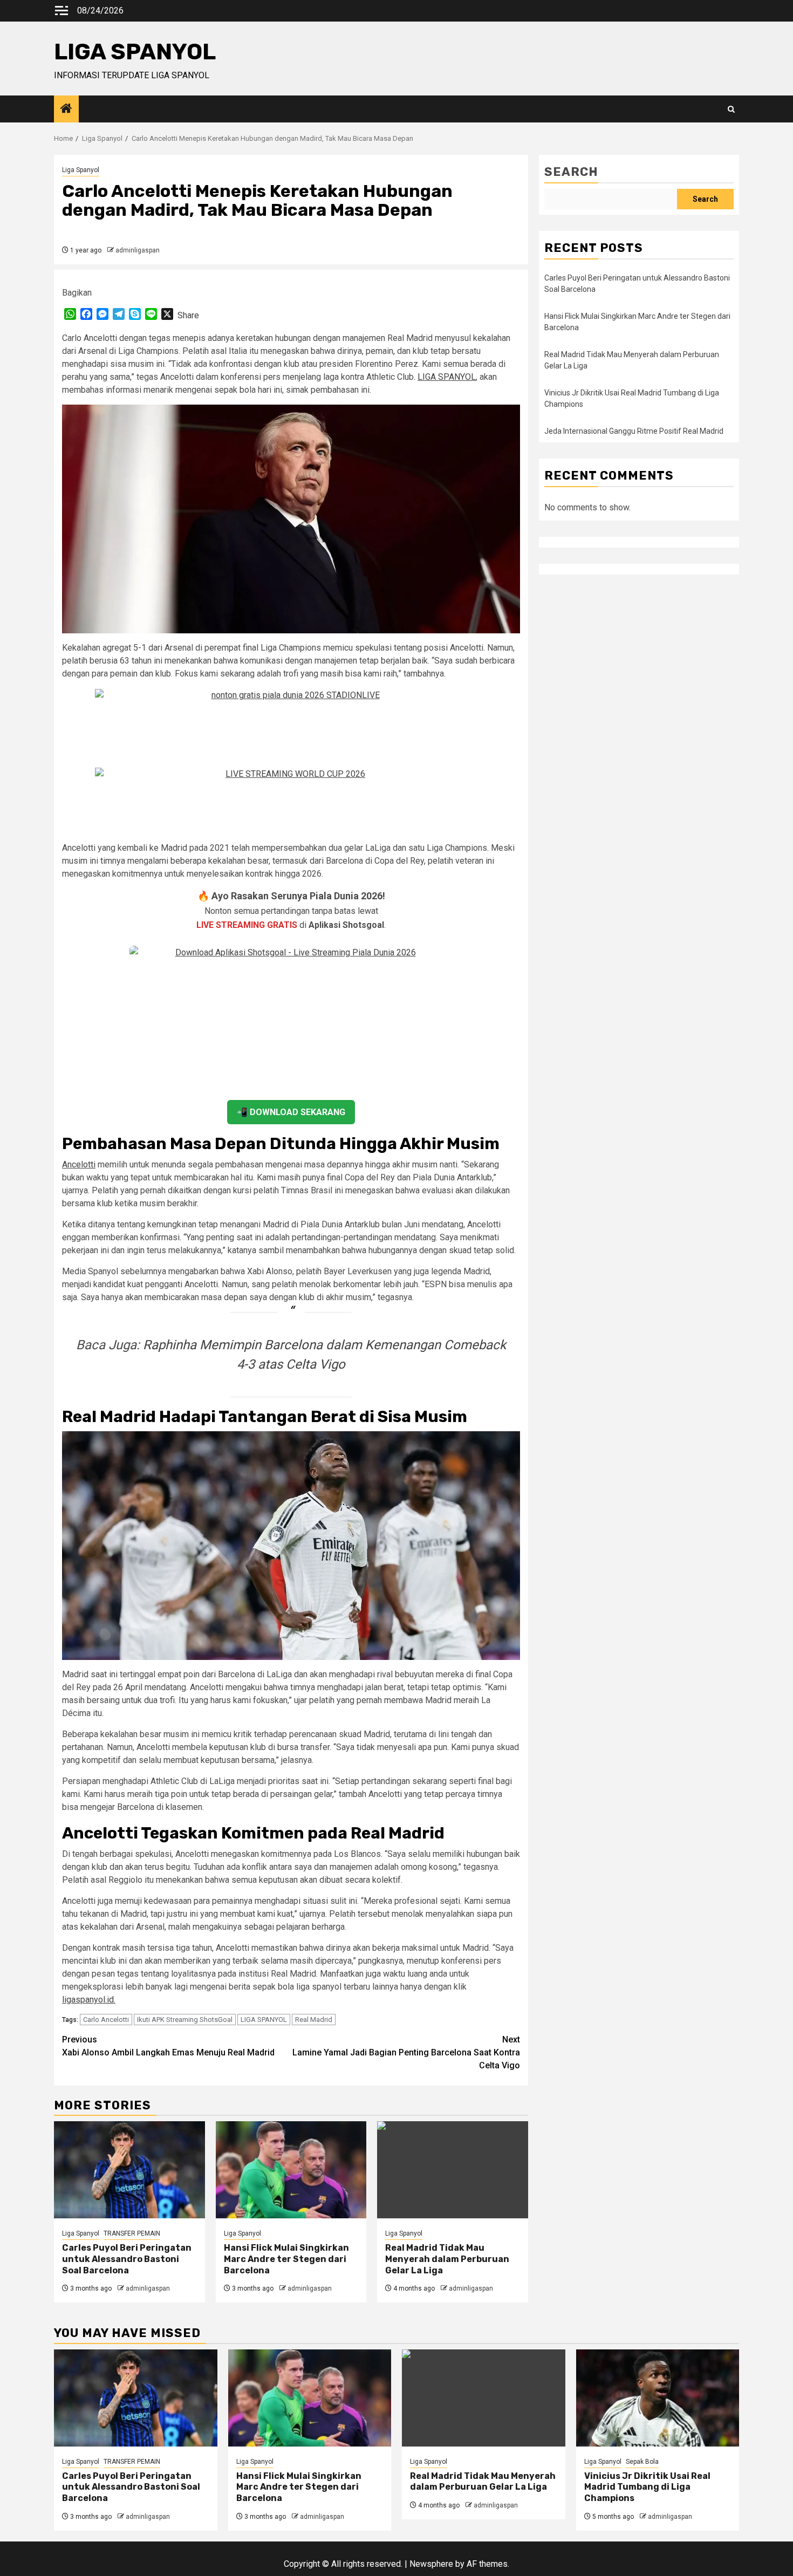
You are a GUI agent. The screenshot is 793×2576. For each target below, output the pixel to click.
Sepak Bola (642, 2462)
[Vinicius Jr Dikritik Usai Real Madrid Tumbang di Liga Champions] (658, 2398)
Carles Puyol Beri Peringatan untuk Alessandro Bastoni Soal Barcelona (127, 2259)
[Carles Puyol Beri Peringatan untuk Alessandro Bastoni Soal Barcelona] (129, 2170)
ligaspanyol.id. (89, 2000)
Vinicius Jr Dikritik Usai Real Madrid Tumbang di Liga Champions (647, 2487)
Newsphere (431, 2564)
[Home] (66, 110)
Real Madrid (314, 2020)
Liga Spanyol (81, 170)
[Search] (731, 109)
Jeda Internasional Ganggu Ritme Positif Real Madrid (634, 431)
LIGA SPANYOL (135, 52)
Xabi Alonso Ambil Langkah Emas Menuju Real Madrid (168, 2046)
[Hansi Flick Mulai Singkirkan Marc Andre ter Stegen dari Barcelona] (291, 2170)
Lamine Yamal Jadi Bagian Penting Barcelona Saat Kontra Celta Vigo (406, 2052)
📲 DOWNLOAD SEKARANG (291, 1112)
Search (571, 172)
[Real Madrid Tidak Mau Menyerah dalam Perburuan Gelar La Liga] (453, 2170)
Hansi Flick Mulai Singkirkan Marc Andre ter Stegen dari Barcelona (286, 2259)
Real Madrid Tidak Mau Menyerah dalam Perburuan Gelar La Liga (447, 2259)
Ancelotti (79, 1164)
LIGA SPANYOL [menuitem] (447, 377)
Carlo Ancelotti (106, 2020)
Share (188, 315)
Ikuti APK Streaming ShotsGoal (185, 2020)
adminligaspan (138, 250)
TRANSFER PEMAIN (132, 2233)
